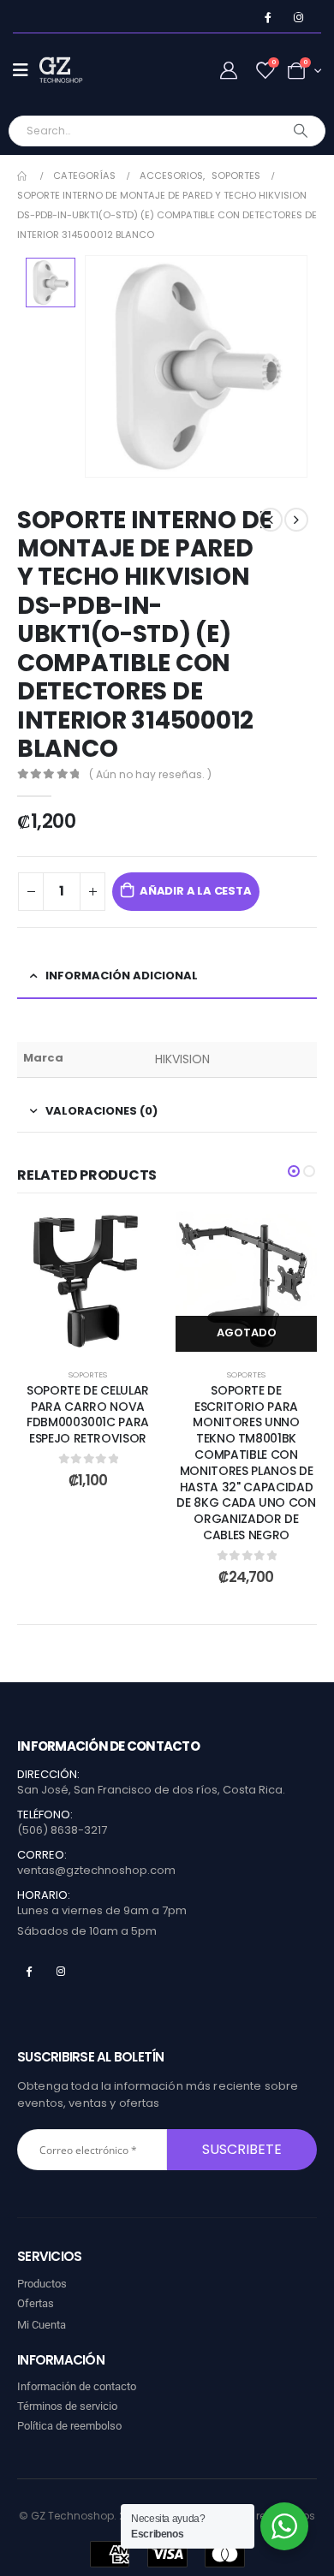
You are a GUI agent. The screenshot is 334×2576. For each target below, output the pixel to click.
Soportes (88, 1374)
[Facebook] (268, 18)
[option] (51, 283)
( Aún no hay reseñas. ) (150, 774)
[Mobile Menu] (26, 70)
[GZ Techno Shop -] (74, 70)
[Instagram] (298, 18)
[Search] (301, 131)
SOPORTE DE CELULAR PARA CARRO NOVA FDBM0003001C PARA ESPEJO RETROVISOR (88, 1414)
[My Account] (229, 71)
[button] (294, 1171)
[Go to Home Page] (23, 176)
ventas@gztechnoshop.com (96, 1870)
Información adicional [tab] (122, 976)
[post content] (88, 1281)
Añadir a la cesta (196, 891)
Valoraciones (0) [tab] (101, 1111)
